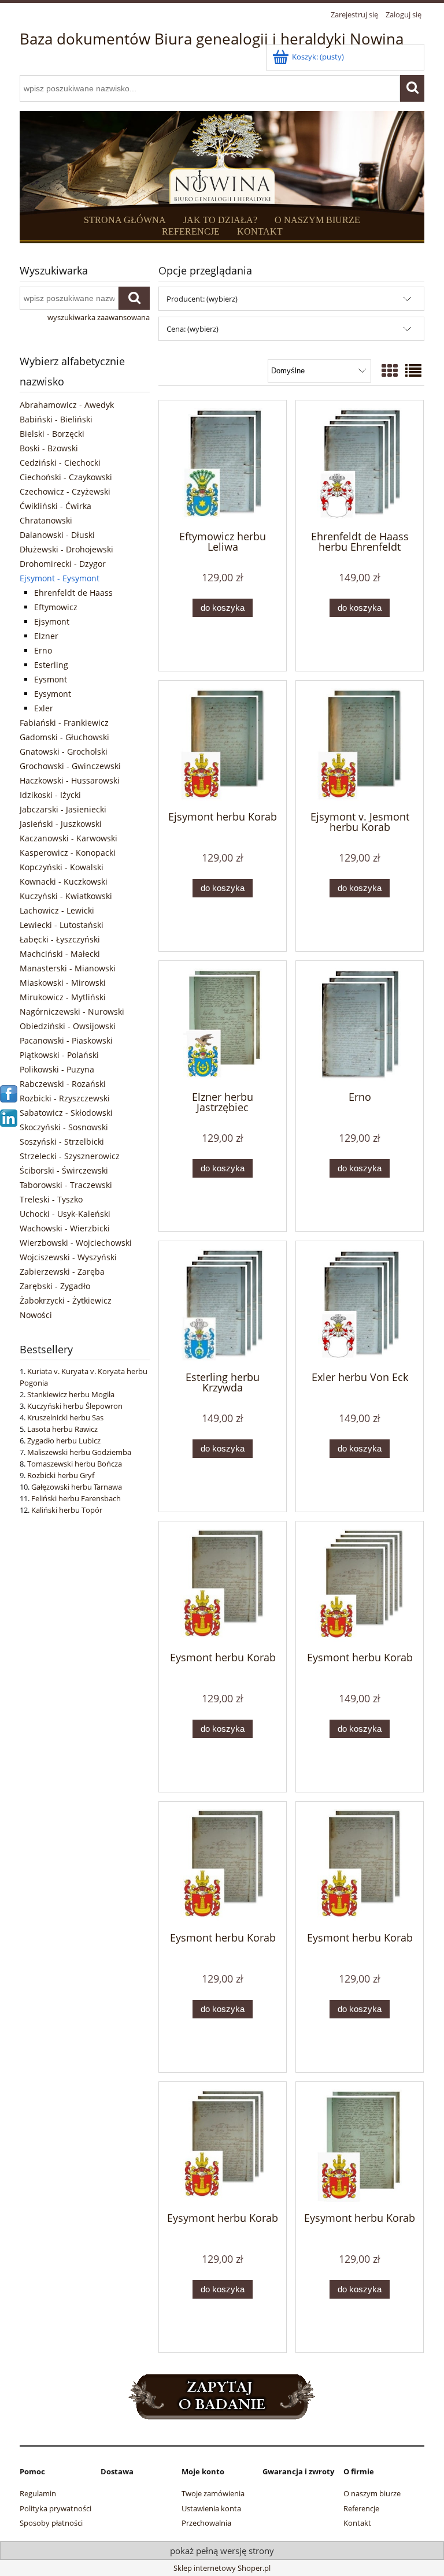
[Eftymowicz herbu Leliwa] (223, 464)
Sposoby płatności (51, 2523)
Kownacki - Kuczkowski (64, 881)
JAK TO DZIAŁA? (220, 220)
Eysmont (51, 679)
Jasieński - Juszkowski (61, 824)
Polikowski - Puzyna (57, 1069)
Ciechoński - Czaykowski (66, 477)
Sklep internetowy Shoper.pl (222, 2568)
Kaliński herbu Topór (67, 1510)
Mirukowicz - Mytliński (63, 997)
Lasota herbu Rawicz (62, 1429)
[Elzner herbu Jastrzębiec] (223, 1025)
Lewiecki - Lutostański (62, 925)
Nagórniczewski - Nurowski (72, 1012)
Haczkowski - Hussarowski (70, 780)
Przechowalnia (206, 2523)
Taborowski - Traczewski (66, 1185)
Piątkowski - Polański (59, 1055)
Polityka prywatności (55, 2508)
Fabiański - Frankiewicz (64, 723)
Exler (44, 708)
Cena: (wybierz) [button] (193, 329)
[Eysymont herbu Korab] (223, 2146)
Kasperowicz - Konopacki (68, 853)
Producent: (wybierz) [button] (202, 299)
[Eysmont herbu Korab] (223, 1585)
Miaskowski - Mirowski (63, 983)
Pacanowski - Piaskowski (66, 1040)
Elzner (46, 636)
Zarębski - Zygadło (55, 1286)
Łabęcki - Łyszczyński (60, 939)
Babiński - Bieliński (56, 419)
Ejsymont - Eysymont (60, 578)
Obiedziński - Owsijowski (68, 1026)
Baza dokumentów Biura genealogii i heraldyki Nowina (212, 39)
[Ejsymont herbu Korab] (223, 745)
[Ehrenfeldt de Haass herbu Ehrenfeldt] (360, 464)
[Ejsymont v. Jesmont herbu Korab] (360, 745)
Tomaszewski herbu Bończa (75, 1464)
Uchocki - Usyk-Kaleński (65, 1214)
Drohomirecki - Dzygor (63, 564)
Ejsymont (52, 621)
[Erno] (360, 1025)
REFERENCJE (191, 231)
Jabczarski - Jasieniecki (63, 809)
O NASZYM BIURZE (317, 220)
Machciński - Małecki (60, 954)
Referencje (361, 2508)
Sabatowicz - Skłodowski (66, 1113)
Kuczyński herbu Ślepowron (75, 1406)
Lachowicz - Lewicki (57, 910)
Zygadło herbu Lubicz (64, 1441)
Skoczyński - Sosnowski (64, 1127)
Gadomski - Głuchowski (64, 737)
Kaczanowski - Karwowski (69, 838)
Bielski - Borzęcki (52, 434)
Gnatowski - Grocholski (64, 751)
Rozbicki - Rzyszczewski (65, 1098)
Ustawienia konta (211, 2508)
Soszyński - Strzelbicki (62, 1142)
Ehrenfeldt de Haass (73, 593)
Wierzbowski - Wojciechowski (76, 1243)
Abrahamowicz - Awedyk (67, 405)
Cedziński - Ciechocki (60, 463)
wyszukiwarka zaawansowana (99, 317)
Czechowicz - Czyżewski (65, 491)
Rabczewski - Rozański (63, 1084)
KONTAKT (260, 231)
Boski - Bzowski (49, 448)
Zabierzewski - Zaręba (62, 1272)
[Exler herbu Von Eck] (360, 1305)
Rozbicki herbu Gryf (61, 1475)
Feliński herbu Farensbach (76, 1498)
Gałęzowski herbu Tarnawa (77, 1487)
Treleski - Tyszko (51, 1199)
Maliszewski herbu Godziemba (79, 1452)
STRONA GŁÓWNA (125, 220)
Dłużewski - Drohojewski (66, 549)
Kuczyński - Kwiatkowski (66, 896)
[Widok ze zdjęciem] (390, 370)
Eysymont (53, 694)
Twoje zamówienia (213, 2493)
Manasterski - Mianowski (68, 968)
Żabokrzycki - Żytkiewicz (66, 1300)
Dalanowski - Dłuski (57, 535)
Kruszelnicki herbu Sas (65, 1417)
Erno (43, 650)
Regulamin (38, 2493)
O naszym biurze (372, 2493)
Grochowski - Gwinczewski (70, 766)
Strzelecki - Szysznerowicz (70, 1156)
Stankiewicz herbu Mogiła (71, 1394)
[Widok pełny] (413, 370)
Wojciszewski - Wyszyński (68, 1257)
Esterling (51, 665)
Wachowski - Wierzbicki (65, 1228)
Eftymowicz (56, 607)
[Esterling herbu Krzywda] (223, 1305)
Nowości (36, 1315)
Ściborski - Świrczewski (64, 1170)
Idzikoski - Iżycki (50, 795)
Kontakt (357, 2523)
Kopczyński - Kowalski (62, 867)
